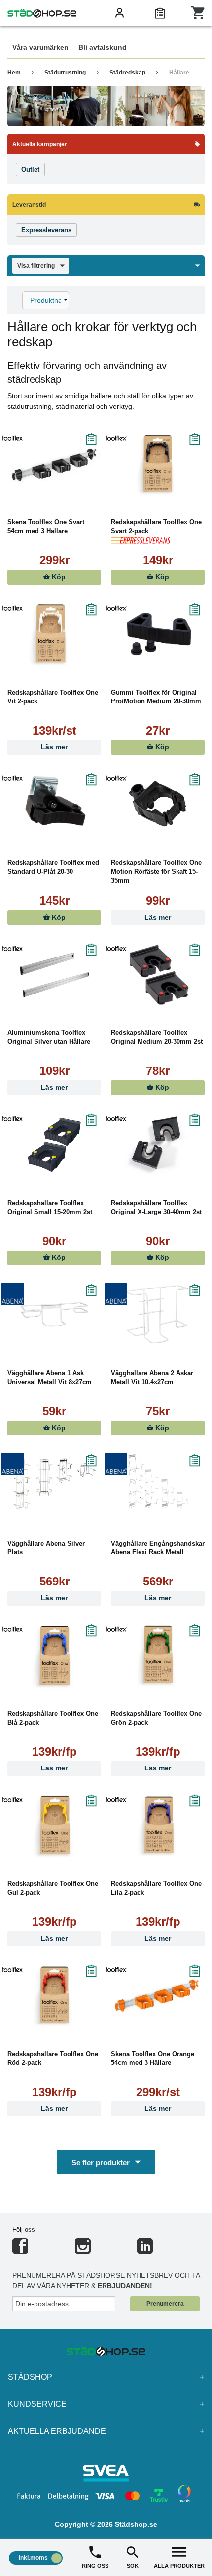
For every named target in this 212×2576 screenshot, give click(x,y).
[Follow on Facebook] (20, 2250)
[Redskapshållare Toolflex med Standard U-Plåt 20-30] (54, 804)
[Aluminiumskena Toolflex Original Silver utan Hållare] (54, 974)
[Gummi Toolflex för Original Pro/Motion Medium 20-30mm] (158, 634)
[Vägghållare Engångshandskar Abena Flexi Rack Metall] (158, 1485)
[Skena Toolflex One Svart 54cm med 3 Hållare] (54, 464)
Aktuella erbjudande (106, 2431)
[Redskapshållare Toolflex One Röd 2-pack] (54, 1995)
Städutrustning (65, 73)
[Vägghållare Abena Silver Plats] (54, 1485)
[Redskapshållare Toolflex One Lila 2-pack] (158, 1825)
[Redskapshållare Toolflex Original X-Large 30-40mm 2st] (158, 1144)
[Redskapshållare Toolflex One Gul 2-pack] (54, 1825)
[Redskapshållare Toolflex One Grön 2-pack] (158, 1655)
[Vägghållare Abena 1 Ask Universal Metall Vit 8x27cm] (54, 1315)
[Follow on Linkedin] (145, 2250)
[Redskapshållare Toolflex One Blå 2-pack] (54, 1655)
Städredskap (127, 73)
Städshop (106, 2377)
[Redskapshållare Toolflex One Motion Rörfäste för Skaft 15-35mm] (158, 804)
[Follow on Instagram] (83, 2250)
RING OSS (95, 2566)
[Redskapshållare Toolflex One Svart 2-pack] (158, 464)
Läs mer (54, 747)
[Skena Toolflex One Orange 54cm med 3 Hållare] (158, 1995)
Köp (58, 577)
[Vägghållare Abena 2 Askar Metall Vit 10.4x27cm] (158, 1315)
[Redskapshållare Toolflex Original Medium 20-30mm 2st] (158, 974)
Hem (14, 73)
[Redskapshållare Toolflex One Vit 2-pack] (54, 634)
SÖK (133, 2566)
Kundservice (106, 2404)
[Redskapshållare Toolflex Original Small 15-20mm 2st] (54, 1144)
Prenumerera (165, 2304)
